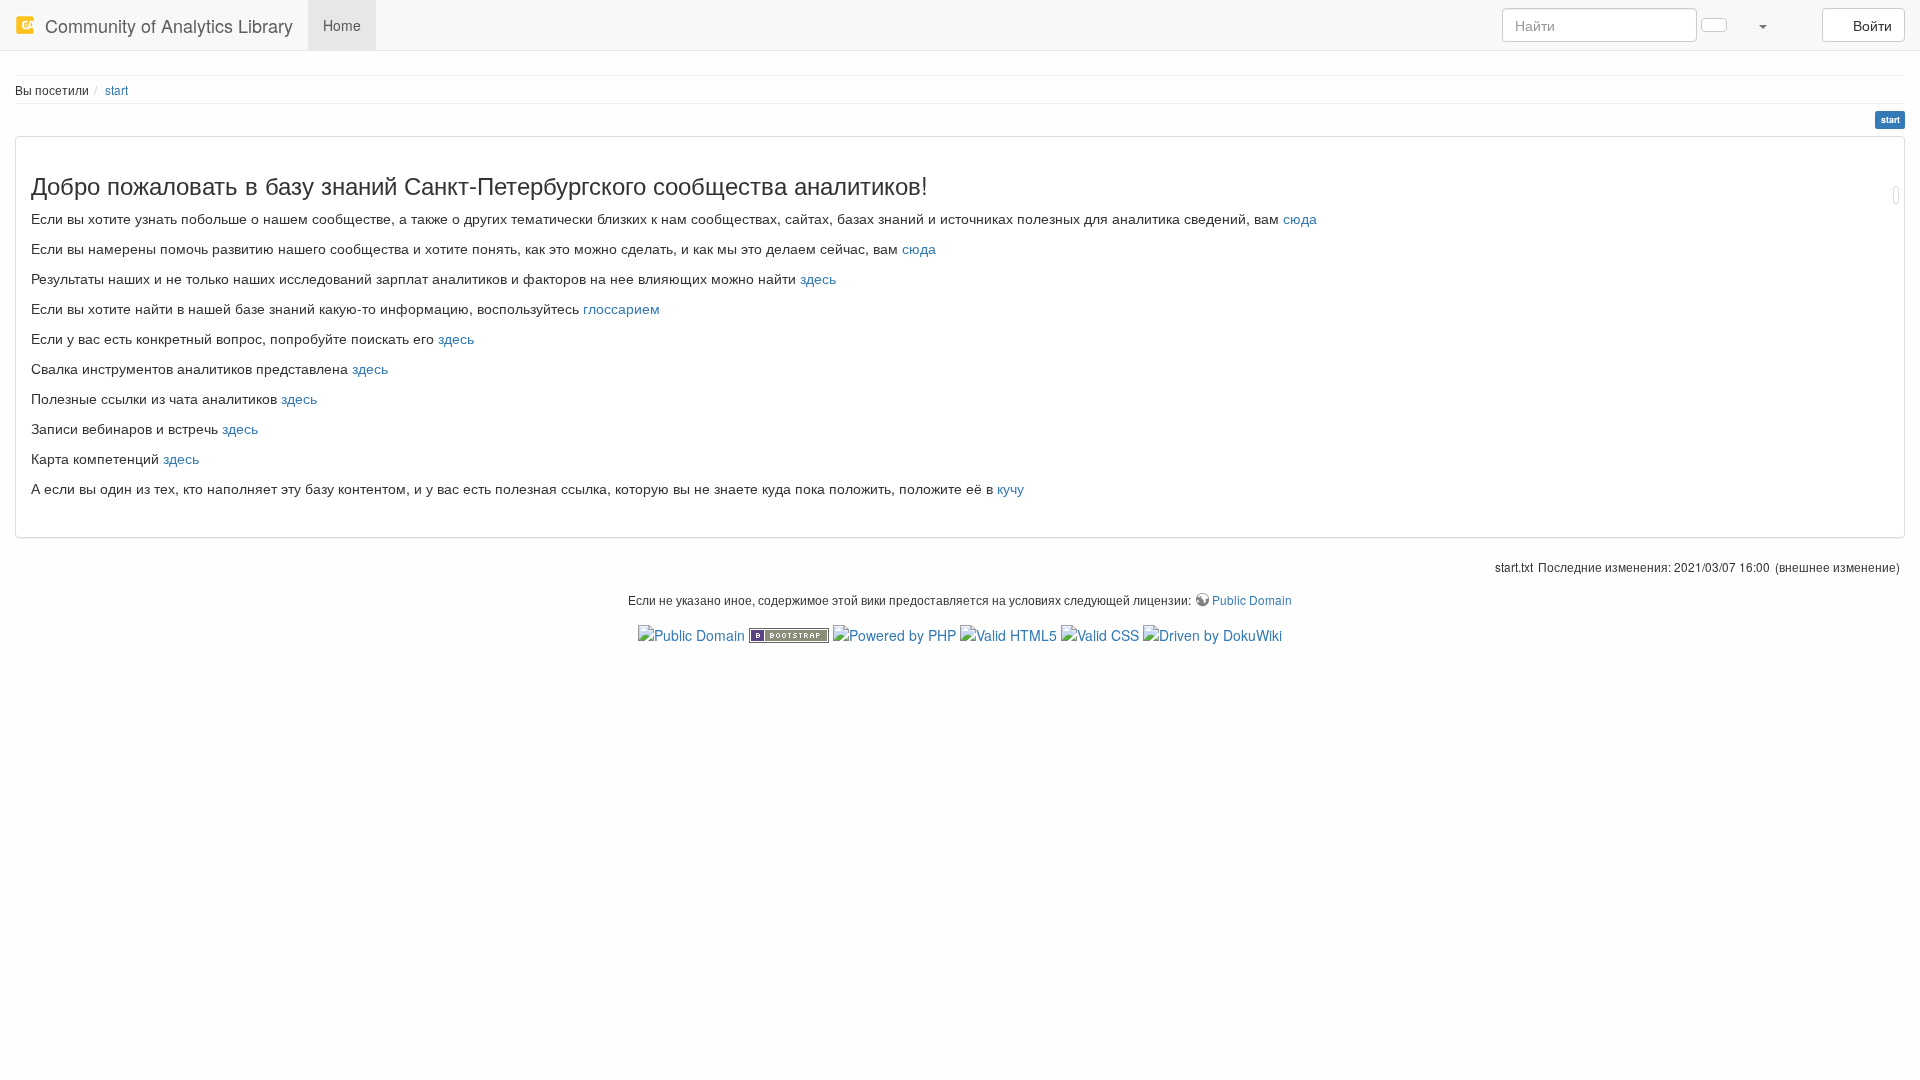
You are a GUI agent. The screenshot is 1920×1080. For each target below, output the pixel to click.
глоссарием (621, 308)
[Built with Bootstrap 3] (791, 633)
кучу (1010, 488)
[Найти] (1714, 25)
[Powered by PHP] (896, 633)
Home (342, 25)
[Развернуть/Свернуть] (1797, 15)
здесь (818, 278)
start (116, 89)
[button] (1762, 25)
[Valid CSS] (1102, 633)
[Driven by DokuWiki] (1212, 633)
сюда (1300, 218)
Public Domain (1252, 599)
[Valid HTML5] (1010, 633)
